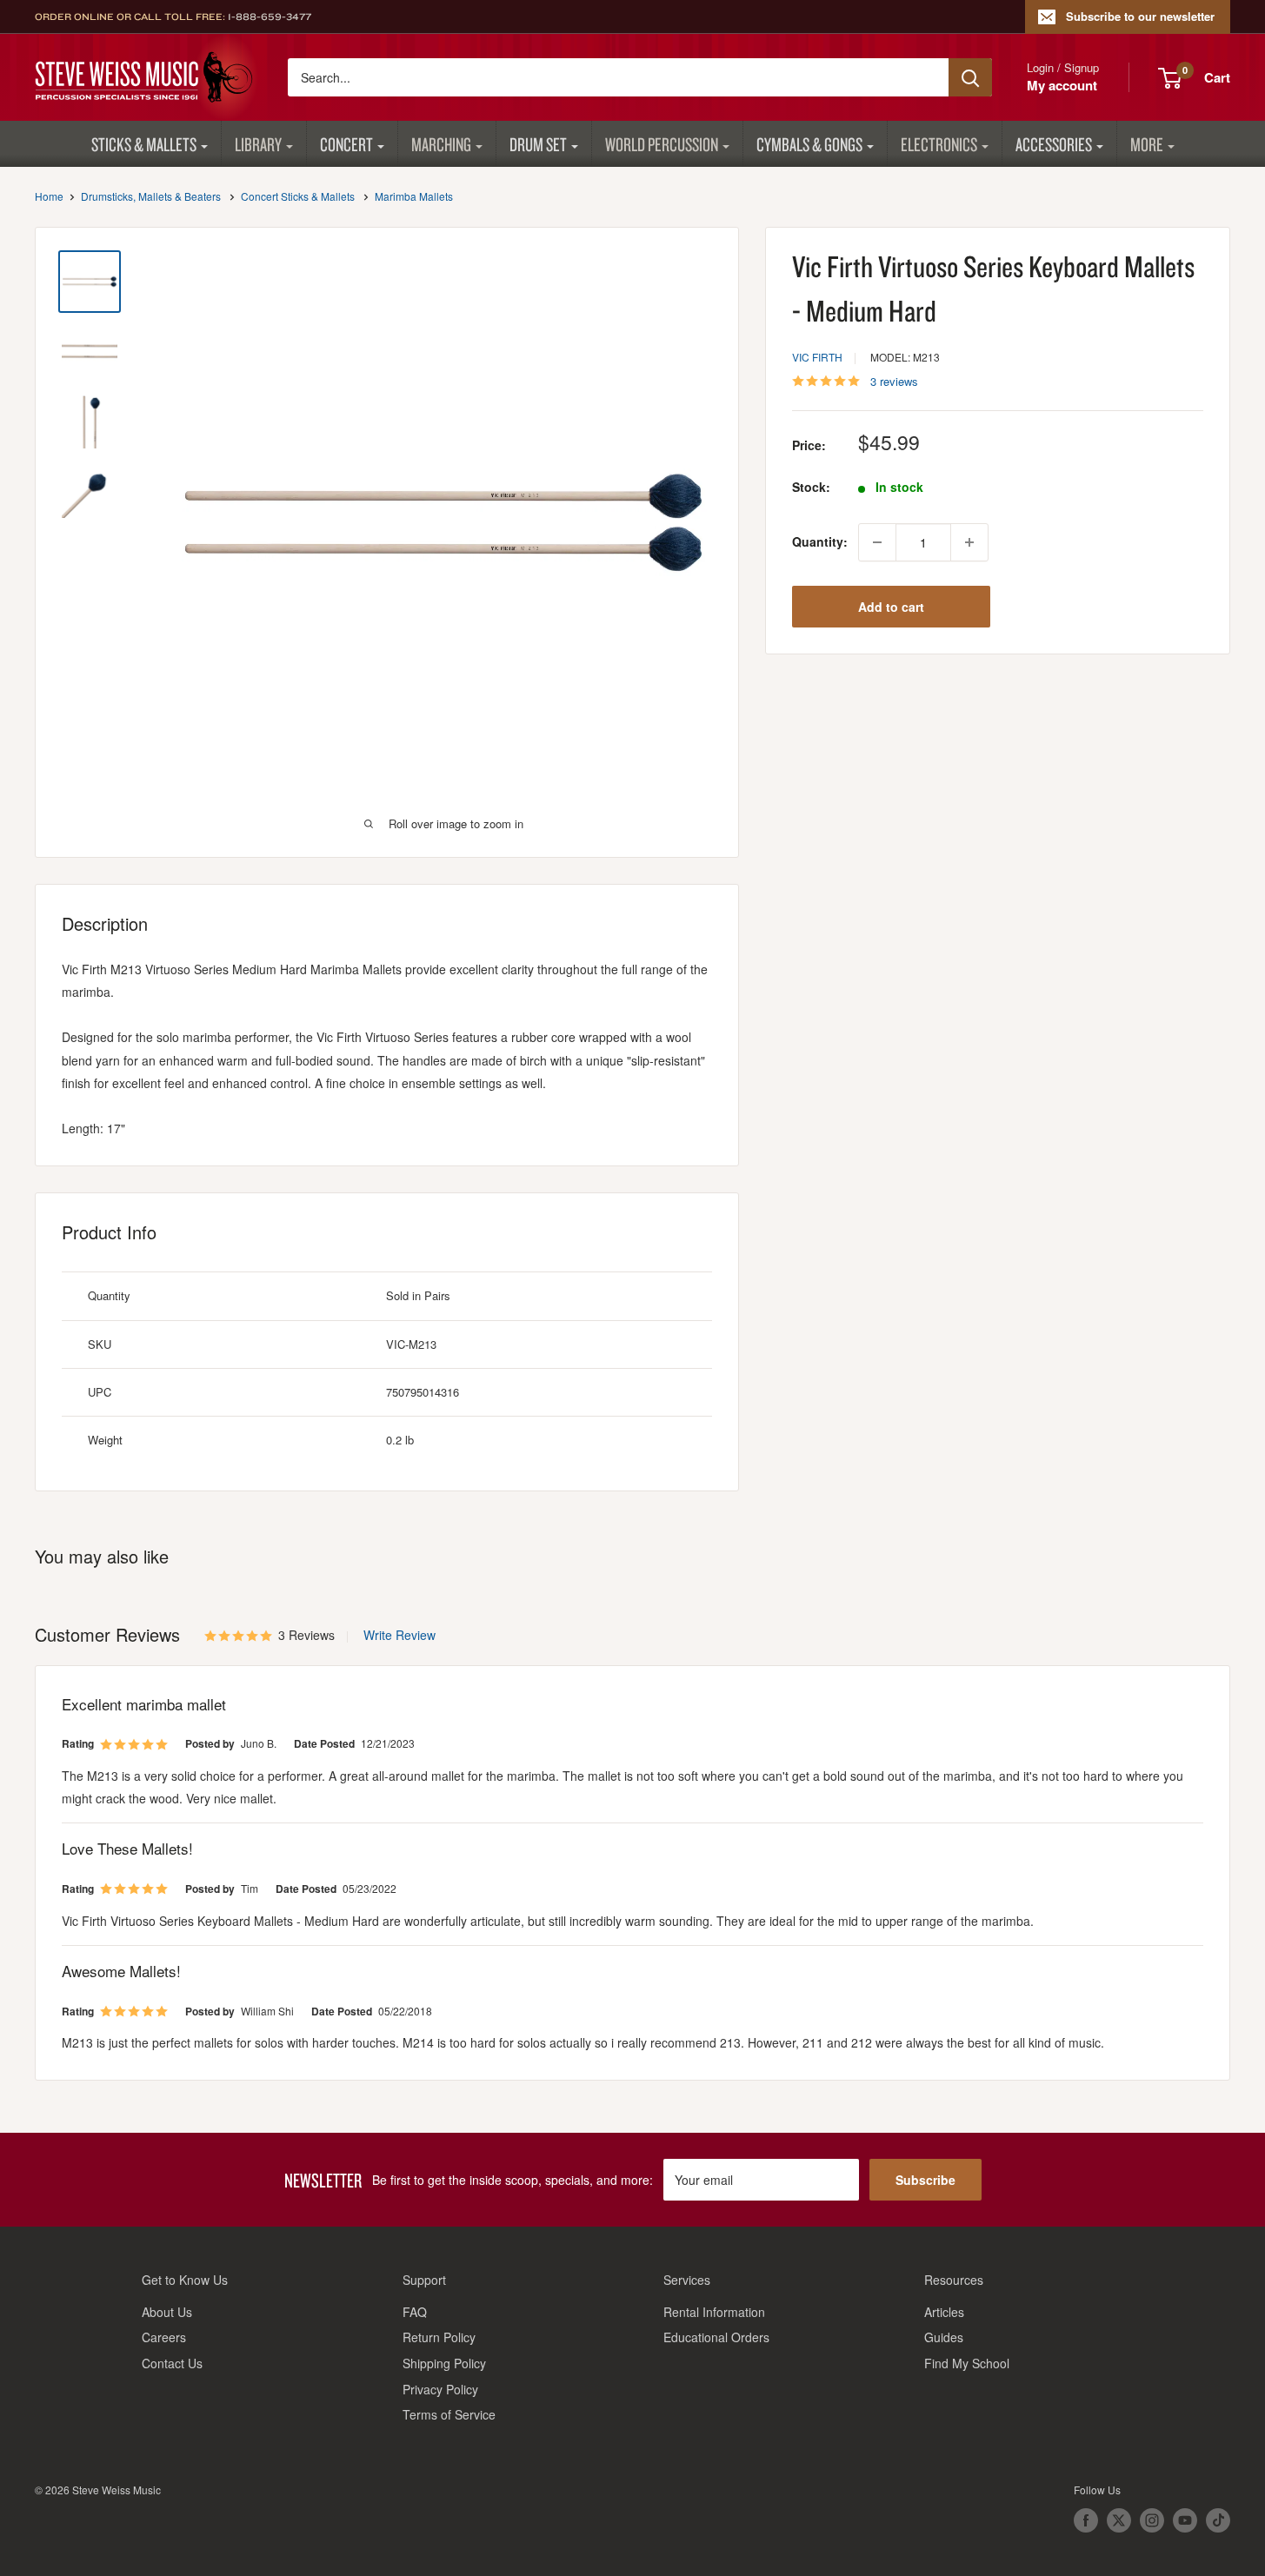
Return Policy (439, 2337)
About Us (167, 2312)
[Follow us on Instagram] (1152, 2520)
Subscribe (925, 2180)
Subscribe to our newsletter (1140, 16)
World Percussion (662, 144)
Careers (164, 2337)
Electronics (939, 144)
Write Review (399, 1635)
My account (1062, 85)
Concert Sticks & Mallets (298, 196)
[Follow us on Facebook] (1086, 2520)
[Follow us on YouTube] (1185, 2520)
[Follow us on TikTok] (1218, 2520)
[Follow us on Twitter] (1119, 2520)
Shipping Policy (444, 2363)
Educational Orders (716, 2337)
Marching (441, 144)
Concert (346, 144)
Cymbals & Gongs (809, 144)
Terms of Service (449, 2414)
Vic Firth (817, 358)
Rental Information (714, 2312)
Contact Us (172, 2363)
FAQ (415, 2312)
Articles (944, 2312)
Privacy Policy (440, 2389)
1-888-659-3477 (270, 17)
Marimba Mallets (414, 196)
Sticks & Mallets (144, 144)
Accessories (1054, 144)
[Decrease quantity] (877, 542)
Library (258, 144)
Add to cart (891, 607)
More (1147, 144)
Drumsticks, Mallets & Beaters (151, 196)
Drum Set (538, 144)
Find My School (967, 2363)
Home (49, 196)
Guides (944, 2337)
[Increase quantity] (969, 542)
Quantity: (820, 542)
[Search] (970, 77)
